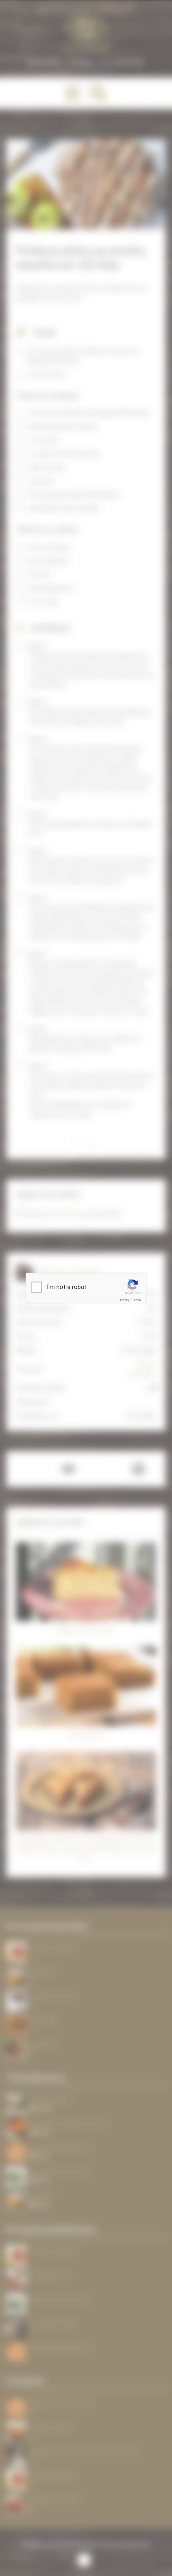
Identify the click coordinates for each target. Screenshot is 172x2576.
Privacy (125, 1300)
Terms (137, 1300)
